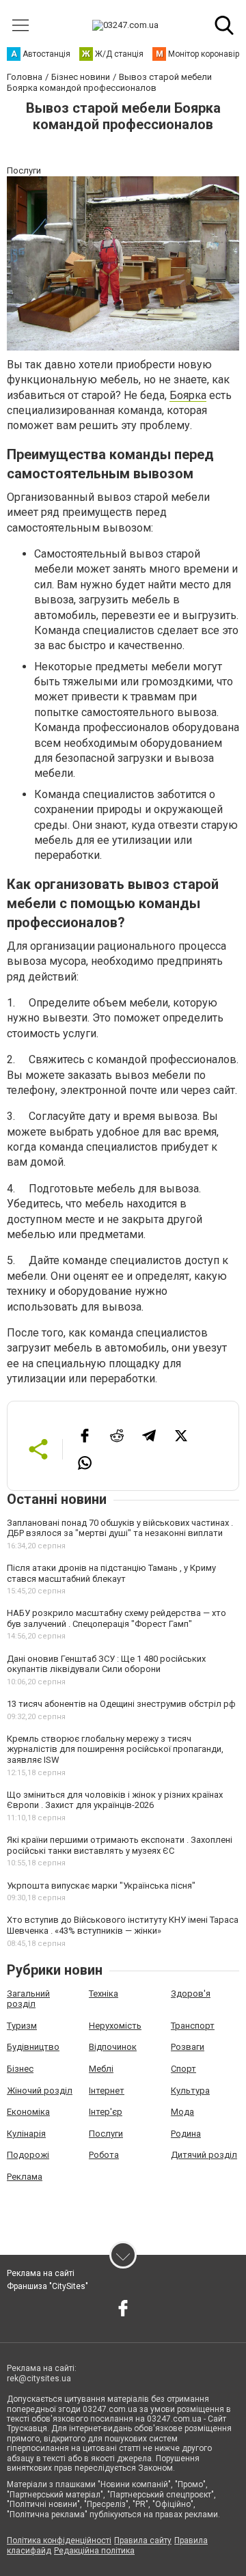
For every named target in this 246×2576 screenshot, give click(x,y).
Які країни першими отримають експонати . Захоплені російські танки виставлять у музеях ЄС (120, 1845)
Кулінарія (26, 2134)
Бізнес (20, 2069)
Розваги (188, 2047)
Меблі (101, 2069)
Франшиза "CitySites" (47, 2286)
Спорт (183, 2069)
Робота (104, 2155)
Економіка (28, 2112)
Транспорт (193, 2026)
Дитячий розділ (204, 2155)
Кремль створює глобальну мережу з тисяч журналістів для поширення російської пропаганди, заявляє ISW (115, 1749)
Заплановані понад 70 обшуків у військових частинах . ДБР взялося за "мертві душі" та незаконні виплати (120, 1528)
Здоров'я (191, 1993)
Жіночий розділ (40, 2091)
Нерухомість (115, 2026)
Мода (182, 2112)
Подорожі (28, 2155)
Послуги (106, 2134)
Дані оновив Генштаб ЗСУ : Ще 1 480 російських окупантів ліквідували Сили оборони (106, 1664)
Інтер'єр (106, 2112)
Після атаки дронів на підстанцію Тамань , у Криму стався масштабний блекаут (111, 1573)
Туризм (22, 2026)
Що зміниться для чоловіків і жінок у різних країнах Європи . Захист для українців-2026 (115, 1800)
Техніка (104, 1993)
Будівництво (33, 2047)
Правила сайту (143, 2540)
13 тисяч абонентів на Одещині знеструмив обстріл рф (121, 1704)
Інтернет (107, 2091)
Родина (186, 2134)
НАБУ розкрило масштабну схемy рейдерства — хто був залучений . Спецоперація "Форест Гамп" (117, 1618)
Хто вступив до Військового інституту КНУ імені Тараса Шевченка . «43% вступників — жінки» (123, 1925)
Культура (190, 2091)
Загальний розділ (28, 1999)
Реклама (25, 2177)
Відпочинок (113, 2047)
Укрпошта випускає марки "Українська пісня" (101, 1886)
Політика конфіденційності (59, 2540)
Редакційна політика (94, 2551)
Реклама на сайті (41, 2273)
